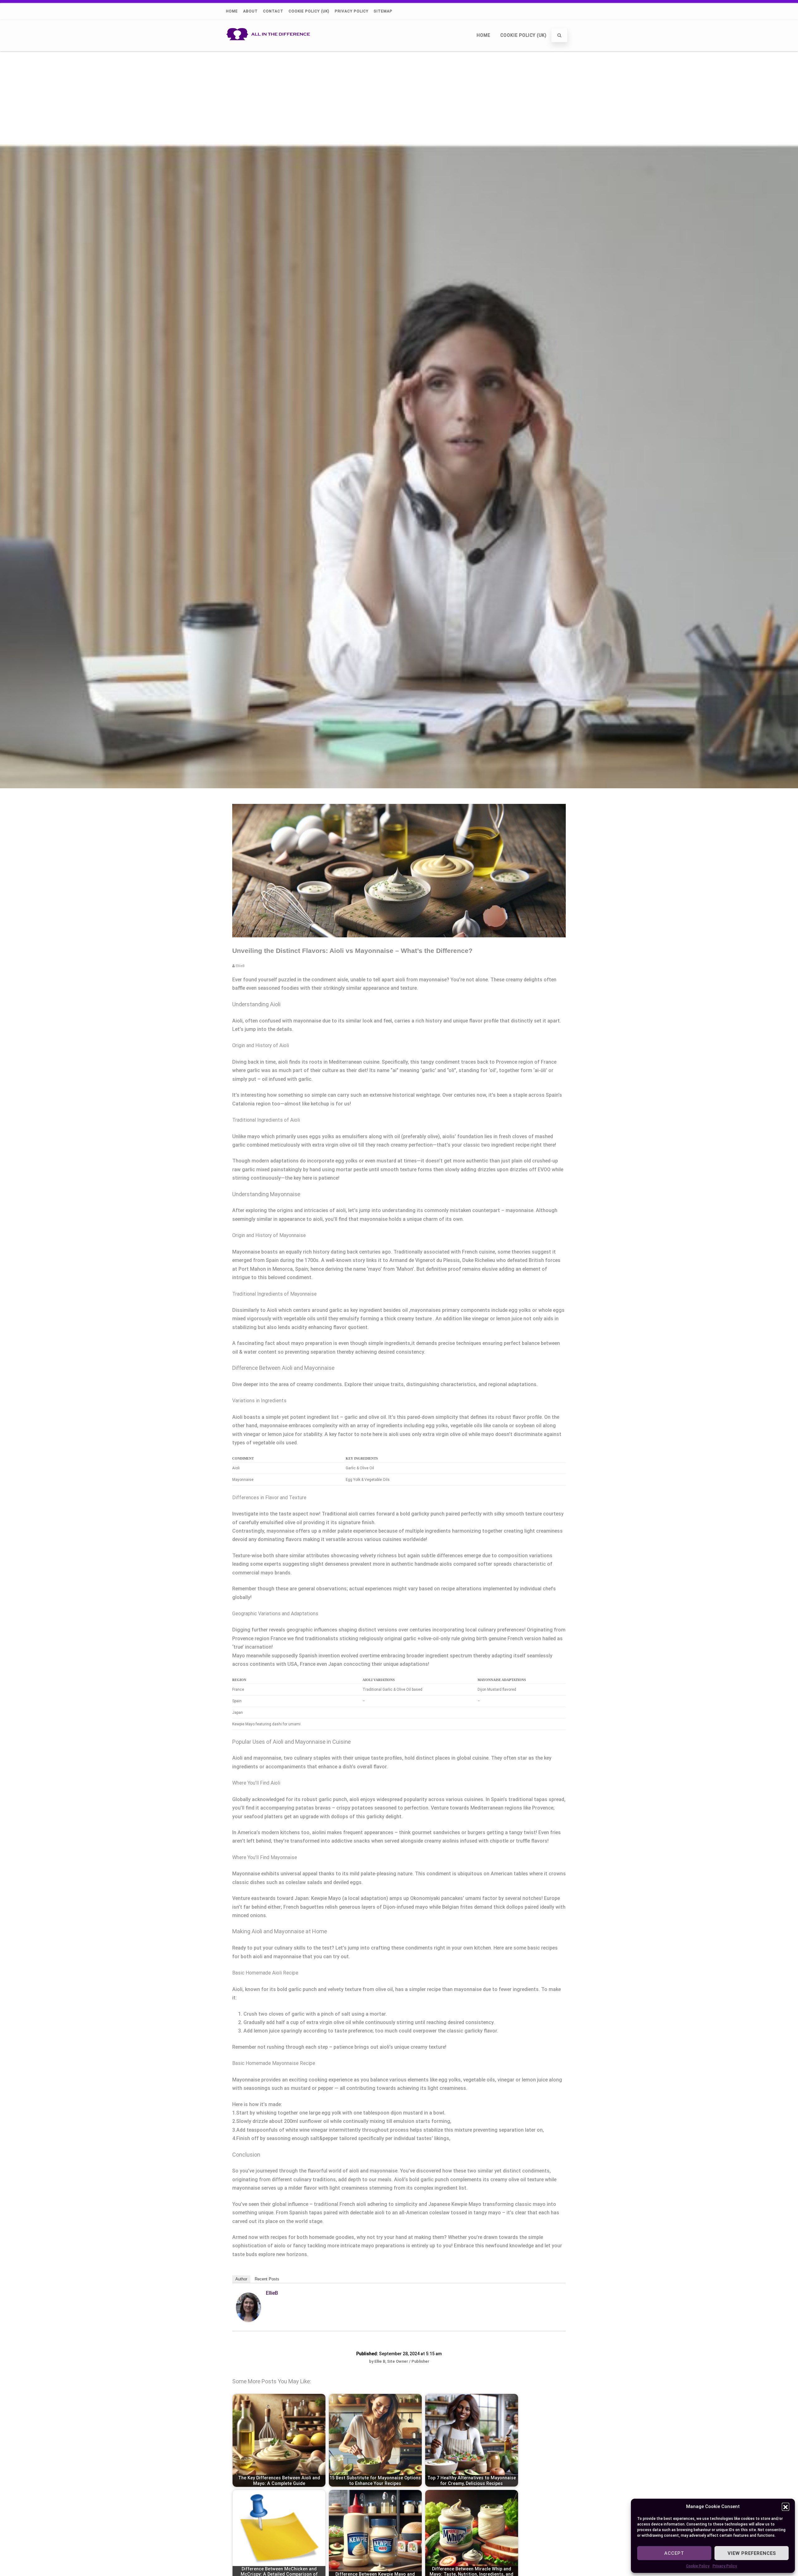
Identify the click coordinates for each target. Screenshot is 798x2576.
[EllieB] (248, 2320)
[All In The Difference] (270, 48)
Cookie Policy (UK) (309, 11)
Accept (674, 2553)
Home (232, 11)
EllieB (272, 2293)
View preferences (752, 2553)
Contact (273, 11)
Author (241, 2279)
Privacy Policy (725, 2566)
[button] (786, 2506)
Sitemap (383, 11)
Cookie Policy (698, 2566)
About (250, 11)
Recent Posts (267, 2279)
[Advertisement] (399, 98)
